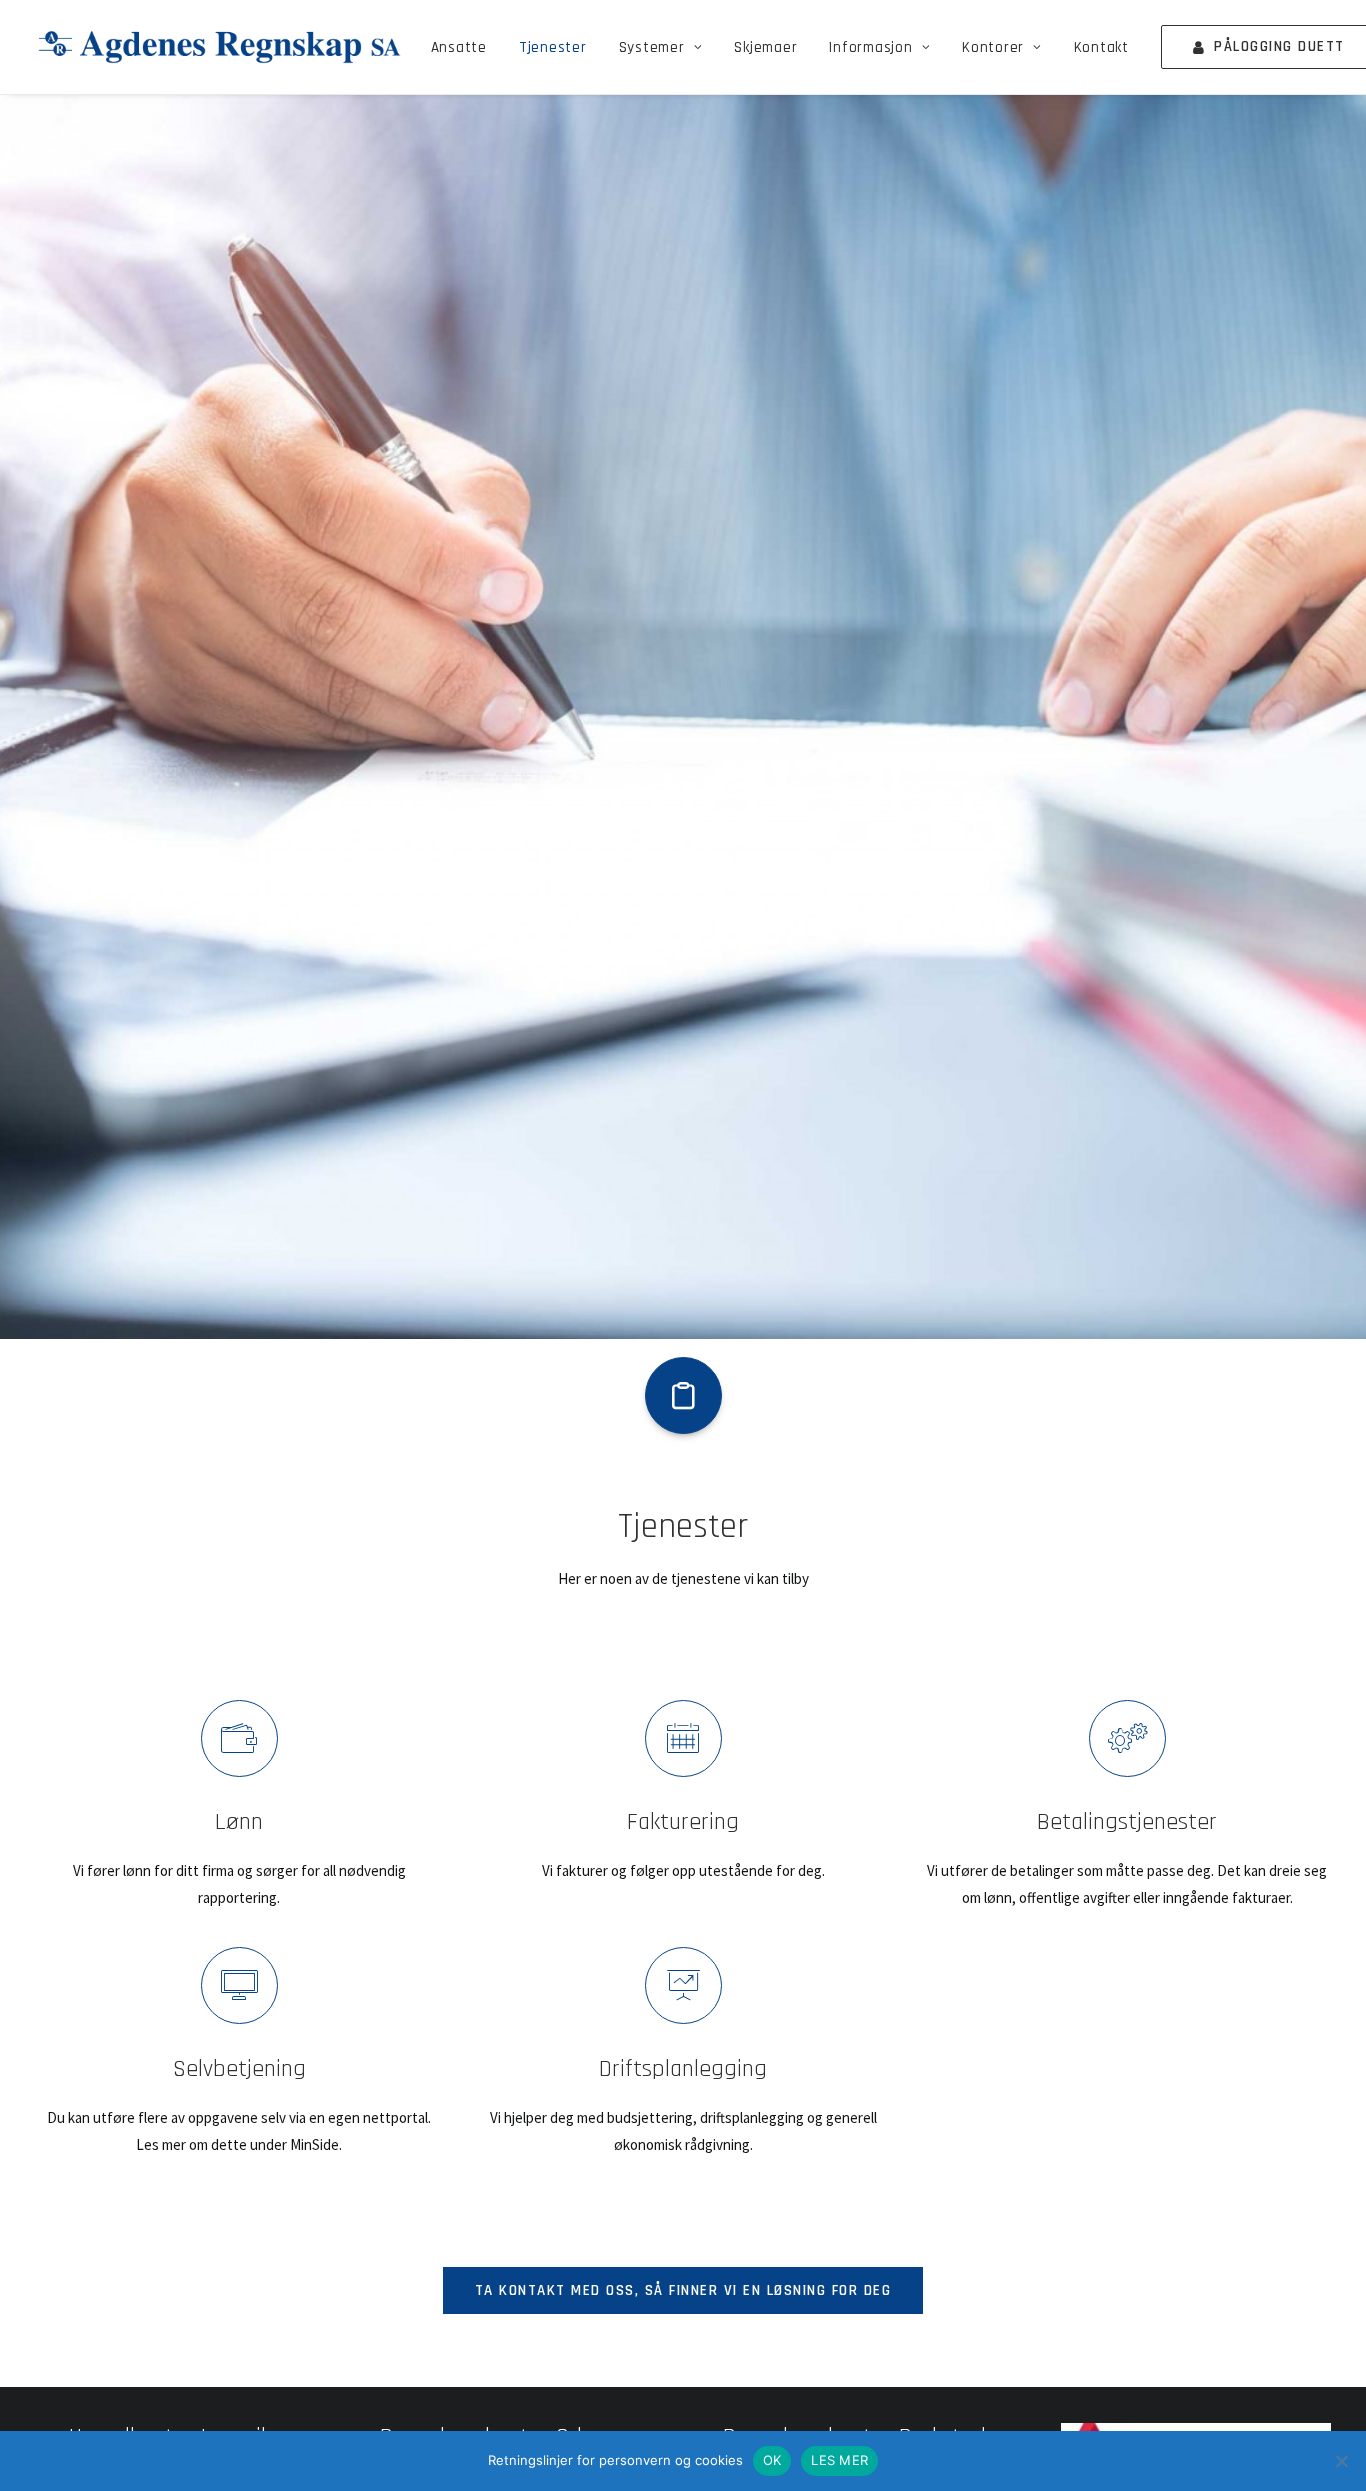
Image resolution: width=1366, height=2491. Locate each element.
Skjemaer (765, 47)
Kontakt (1101, 47)
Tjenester (553, 47)
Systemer (652, 47)
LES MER (839, 2460)
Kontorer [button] (993, 47)
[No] (1341, 2461)
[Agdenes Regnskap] (219, 47)
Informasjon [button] (870, 47)
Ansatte (459, 47)
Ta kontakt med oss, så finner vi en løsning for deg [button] (683, 2290)
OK (772, 2460)
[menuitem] (459, 47)
